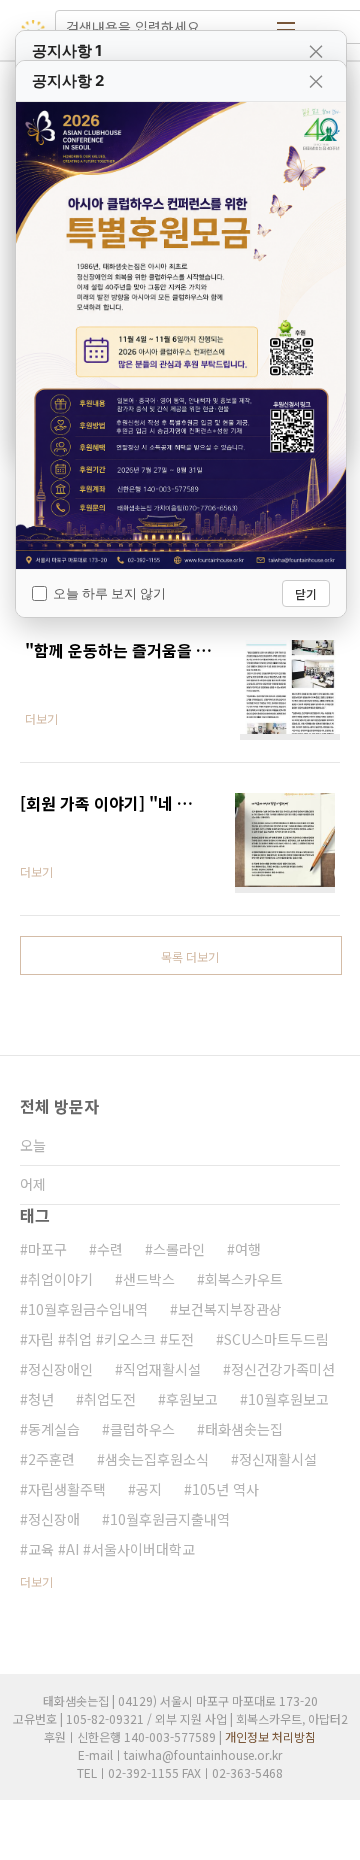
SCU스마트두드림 (276, 1339)
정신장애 (54, 1519)
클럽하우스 (142, 1429)
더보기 (36, 1581)
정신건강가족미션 (283, 1369)
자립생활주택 (67, 1489)
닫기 (306, 593)
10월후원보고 (288, 1399)
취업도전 (110, 1399)
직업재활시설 (162, 1369)
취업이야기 (60, 1279)
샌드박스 (149, 1279)
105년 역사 (225, 1489)
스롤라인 (179, 1249)
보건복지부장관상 (230, 1309)
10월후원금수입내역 (88, 1309)
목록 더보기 (190, 956)
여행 (248, 1249)
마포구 (47, 1249)
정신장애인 (60, 1369)
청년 (41, 1399)
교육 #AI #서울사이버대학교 (111, 1549)
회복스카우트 (244, 1279)
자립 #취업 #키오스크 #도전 (111, 1339)
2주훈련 (51, 1459)
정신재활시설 (278, 1459)
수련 (110, 1249)
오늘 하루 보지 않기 (109, 593)
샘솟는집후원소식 (157, 1459)
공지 (149, 1489)
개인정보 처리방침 (270, 1736)
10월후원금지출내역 (170, 1519)
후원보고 (192, 1399)
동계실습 (54, 1429)
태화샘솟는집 (244, 1429)
